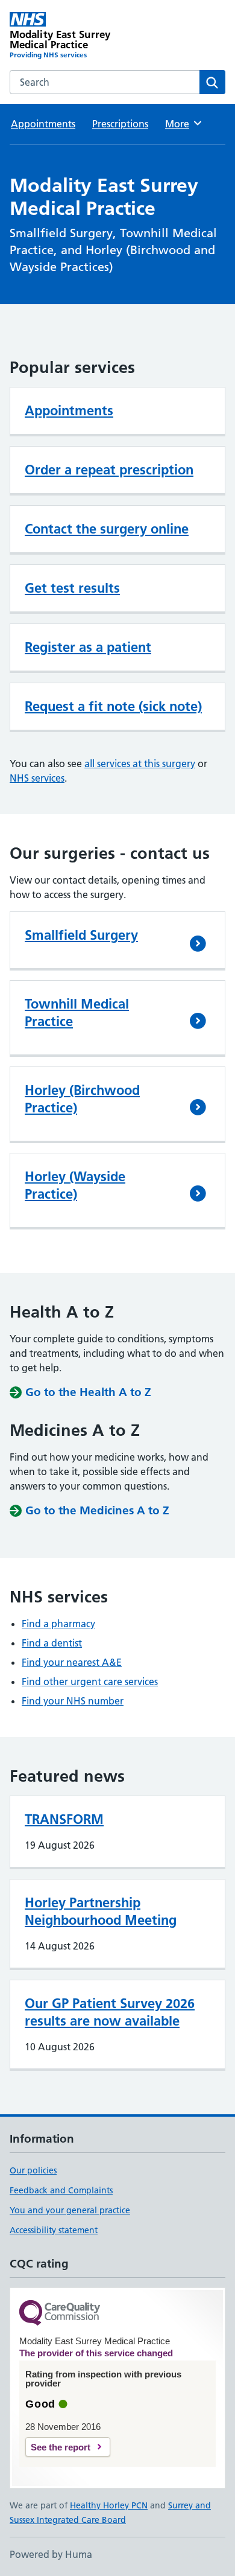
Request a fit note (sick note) (113, 706)
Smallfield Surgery (81, 935)
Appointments (43, 124)
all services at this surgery (140, 764)
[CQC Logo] (60, 2314)
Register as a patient (88, 647)
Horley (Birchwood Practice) (82, 1099)
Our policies (33, 2170)
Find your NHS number (73, 1701)
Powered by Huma (51, 2554)
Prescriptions (120, 124)
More (183, 124)
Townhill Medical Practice (77, 1012)
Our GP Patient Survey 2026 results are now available (110, 2012)
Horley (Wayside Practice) (75, 1185)
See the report (61, 2447)
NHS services (37, 778)
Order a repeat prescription (109, 470)
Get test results (72, 588)
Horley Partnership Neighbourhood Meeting (101, 1911)
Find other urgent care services (90, 1682)
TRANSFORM (64, 1819)
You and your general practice (70, 2210)
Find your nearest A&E (72, 1662)
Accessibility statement (54, 2230)
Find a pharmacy (58, 1624)
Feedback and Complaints (61, 2190)
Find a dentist (52, 1643)
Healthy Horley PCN (109, 2505)
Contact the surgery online (107, 529)
